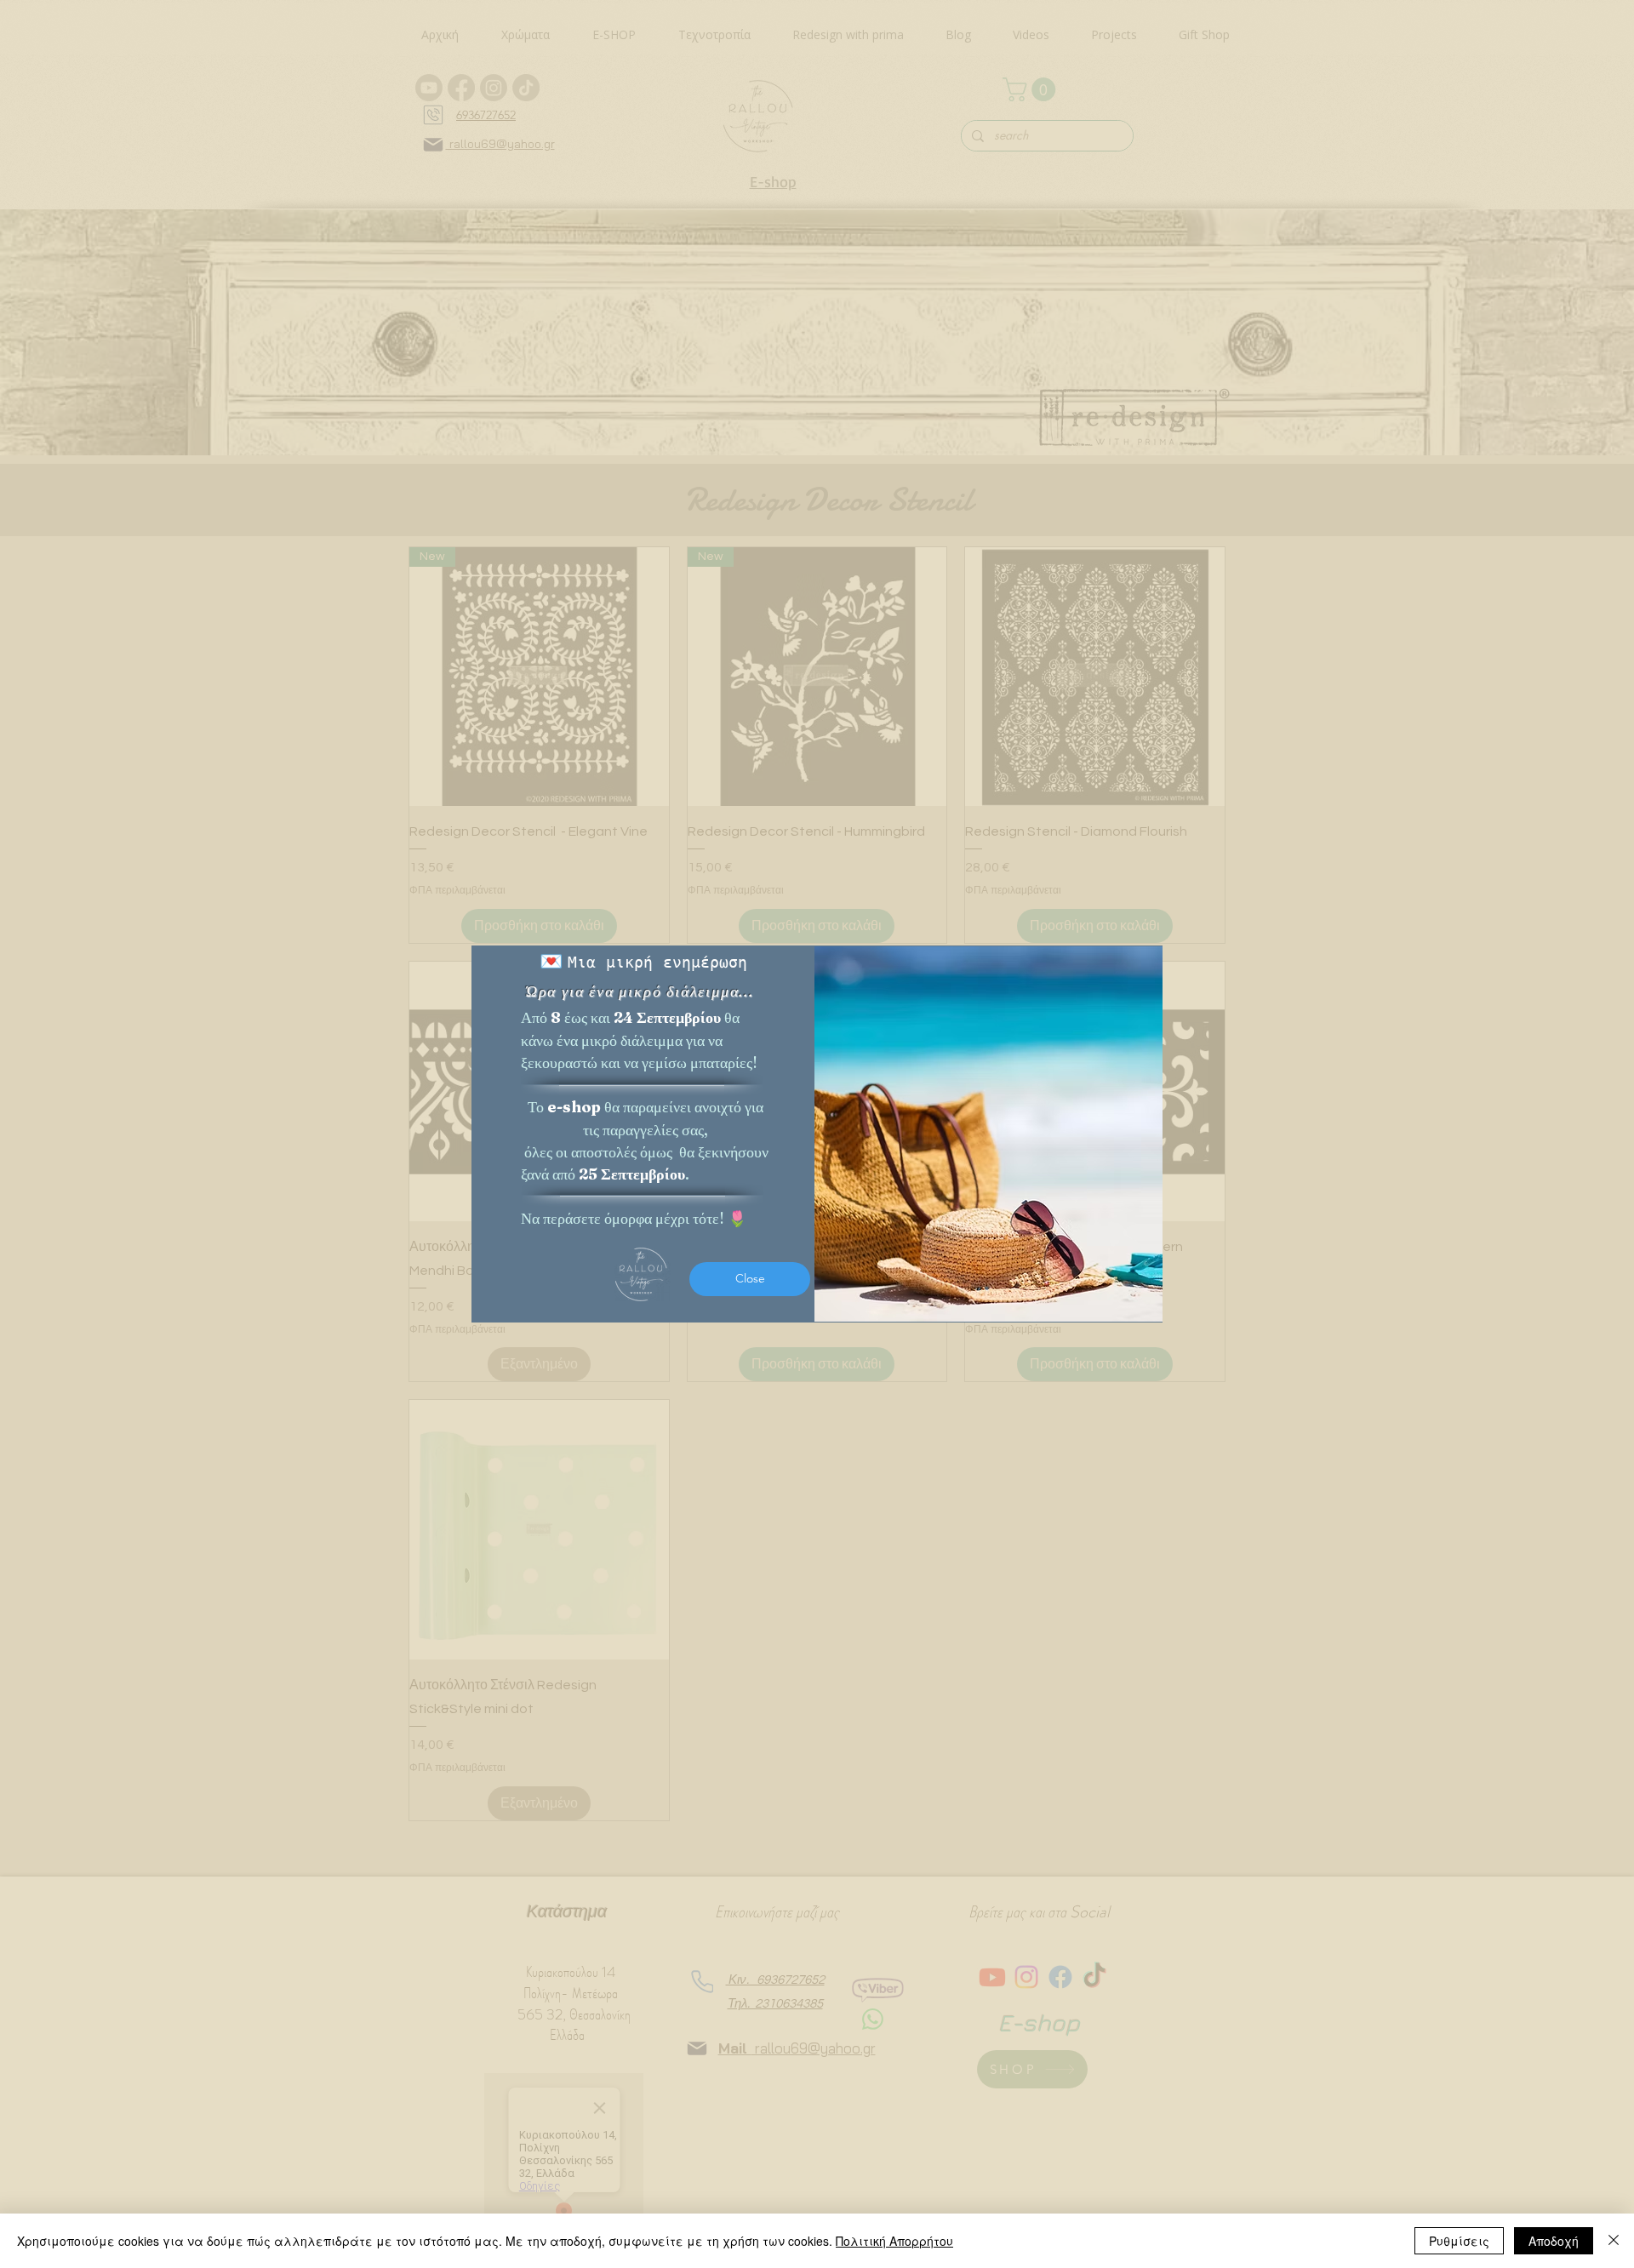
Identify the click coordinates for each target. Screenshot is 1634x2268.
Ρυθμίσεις (1459, 2241)
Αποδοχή (1554, 2241)
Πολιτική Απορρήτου (894, 2241)
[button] (750, 1279)
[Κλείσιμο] (1614, 2241)
